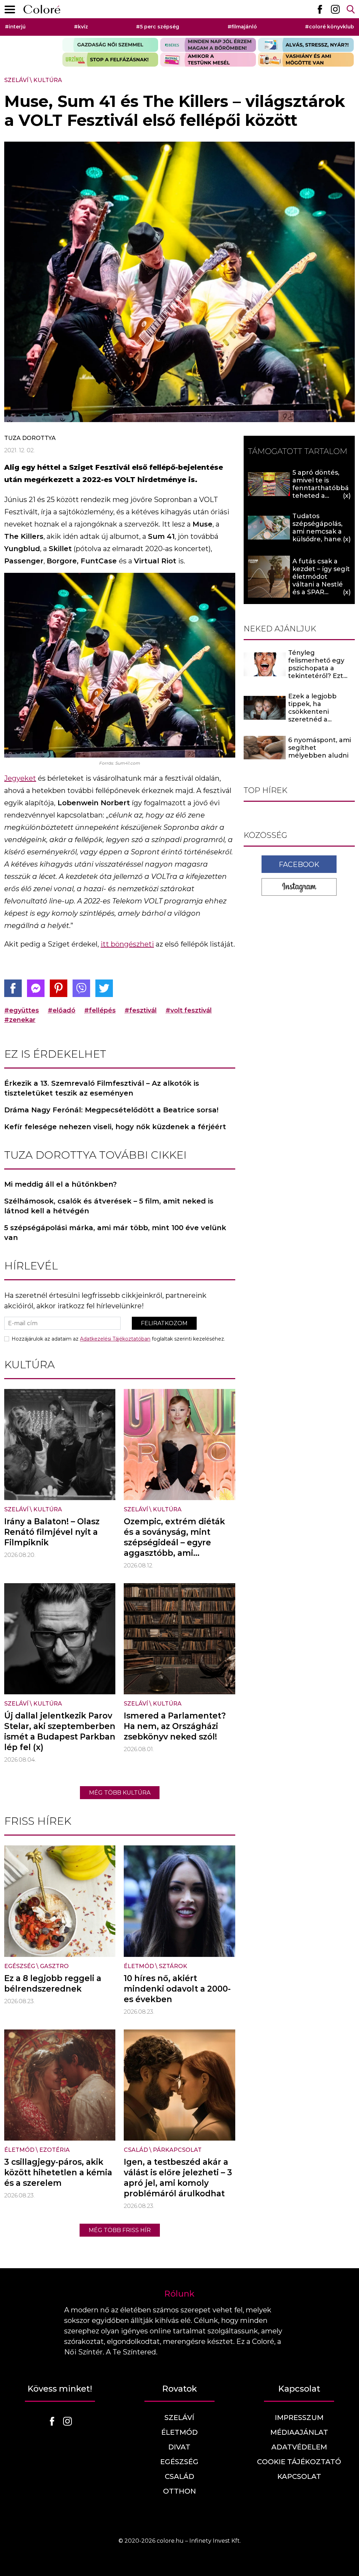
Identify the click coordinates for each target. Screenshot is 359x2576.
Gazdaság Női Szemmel (110, 45)
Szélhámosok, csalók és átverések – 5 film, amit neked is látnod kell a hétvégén (109, 1206)
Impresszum (299, 2418)
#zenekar (20, 1020)
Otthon (179, 2491)
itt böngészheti (127, 944)
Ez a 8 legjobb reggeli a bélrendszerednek (53, 1984)
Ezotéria (55, 2150)
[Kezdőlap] (42, 9)
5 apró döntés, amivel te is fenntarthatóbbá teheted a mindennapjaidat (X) (321, 492)
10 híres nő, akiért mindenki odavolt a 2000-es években (177, 1989)
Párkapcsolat (177, 2150)
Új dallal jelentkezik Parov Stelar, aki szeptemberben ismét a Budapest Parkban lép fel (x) (60, 1731)
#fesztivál (141, 1010)
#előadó (62, 1010)
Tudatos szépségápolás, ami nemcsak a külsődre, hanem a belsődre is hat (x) (320, 535)
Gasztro (54, 1966)
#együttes (22, 1010)
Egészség (20, 1966)
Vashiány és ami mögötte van (306, 60)
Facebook (299, 865)
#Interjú (15, 27)
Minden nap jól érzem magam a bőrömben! (208, 45)
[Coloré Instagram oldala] (335, 9)
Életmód (139, 1966)
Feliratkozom (164, 1323)
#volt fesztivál (189, 1010)
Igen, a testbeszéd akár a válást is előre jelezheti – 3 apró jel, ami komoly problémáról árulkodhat (178, 2178)
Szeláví (16, 80)
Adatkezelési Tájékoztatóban (115, 1339)
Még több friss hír (120, 2230)
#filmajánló (242, 27)
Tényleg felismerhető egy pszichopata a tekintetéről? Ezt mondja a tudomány (321, 668)
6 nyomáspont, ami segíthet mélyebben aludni (320, 748)
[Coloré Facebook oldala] (320, 9)
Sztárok (173, 1966)
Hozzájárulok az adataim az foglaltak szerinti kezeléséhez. (118, 1339)
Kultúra (48, 80)
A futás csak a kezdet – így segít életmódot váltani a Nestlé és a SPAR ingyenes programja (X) (321, 584)
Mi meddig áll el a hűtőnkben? (60, 1184)
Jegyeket (20, 778)
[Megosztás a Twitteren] (104, 988)
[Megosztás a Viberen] (81, 988)
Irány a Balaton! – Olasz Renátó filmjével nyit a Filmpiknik (52, 1532)
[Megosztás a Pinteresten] (59, 988)
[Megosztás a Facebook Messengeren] (36, 988)
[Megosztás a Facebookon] (13, 988)
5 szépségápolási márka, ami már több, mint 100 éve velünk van (115, 1233)
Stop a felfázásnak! (110, 60)
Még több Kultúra (120, 1793)
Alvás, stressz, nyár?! (306, 45)
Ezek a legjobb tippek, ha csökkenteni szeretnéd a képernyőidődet (314, 712)
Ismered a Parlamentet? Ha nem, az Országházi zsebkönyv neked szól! (175, 1726)
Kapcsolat (299, 2476)
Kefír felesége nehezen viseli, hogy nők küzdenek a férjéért (115, 1127)
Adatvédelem (299, 2447)
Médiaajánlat (299, 2432)
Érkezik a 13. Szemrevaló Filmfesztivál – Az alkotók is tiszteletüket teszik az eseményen (102, 1088)
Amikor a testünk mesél (208, 60)
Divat (179, 2447)
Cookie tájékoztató (299, 2462)
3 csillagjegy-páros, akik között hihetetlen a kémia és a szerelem (58, 2172)
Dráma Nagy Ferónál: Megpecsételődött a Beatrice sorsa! (111, 1110)
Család (136, 2150)
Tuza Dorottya (30, 438)
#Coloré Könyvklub (330, 27)
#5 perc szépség (158, 27)
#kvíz (81, 27)
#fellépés (100, 1010)
